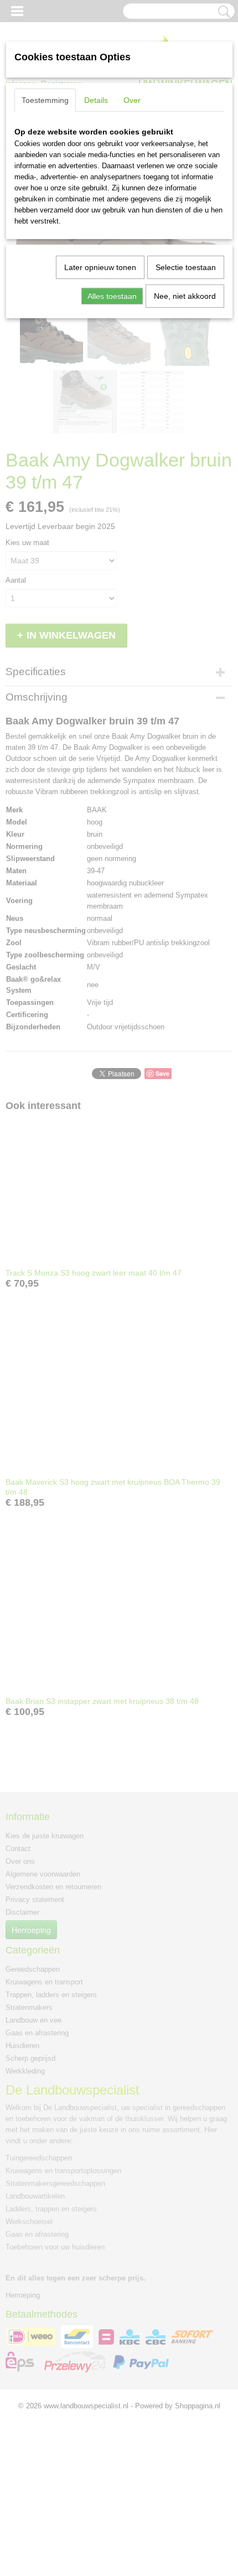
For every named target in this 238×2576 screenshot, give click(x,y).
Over (132, 100)
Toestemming (45, 100)
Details (96, 100)
